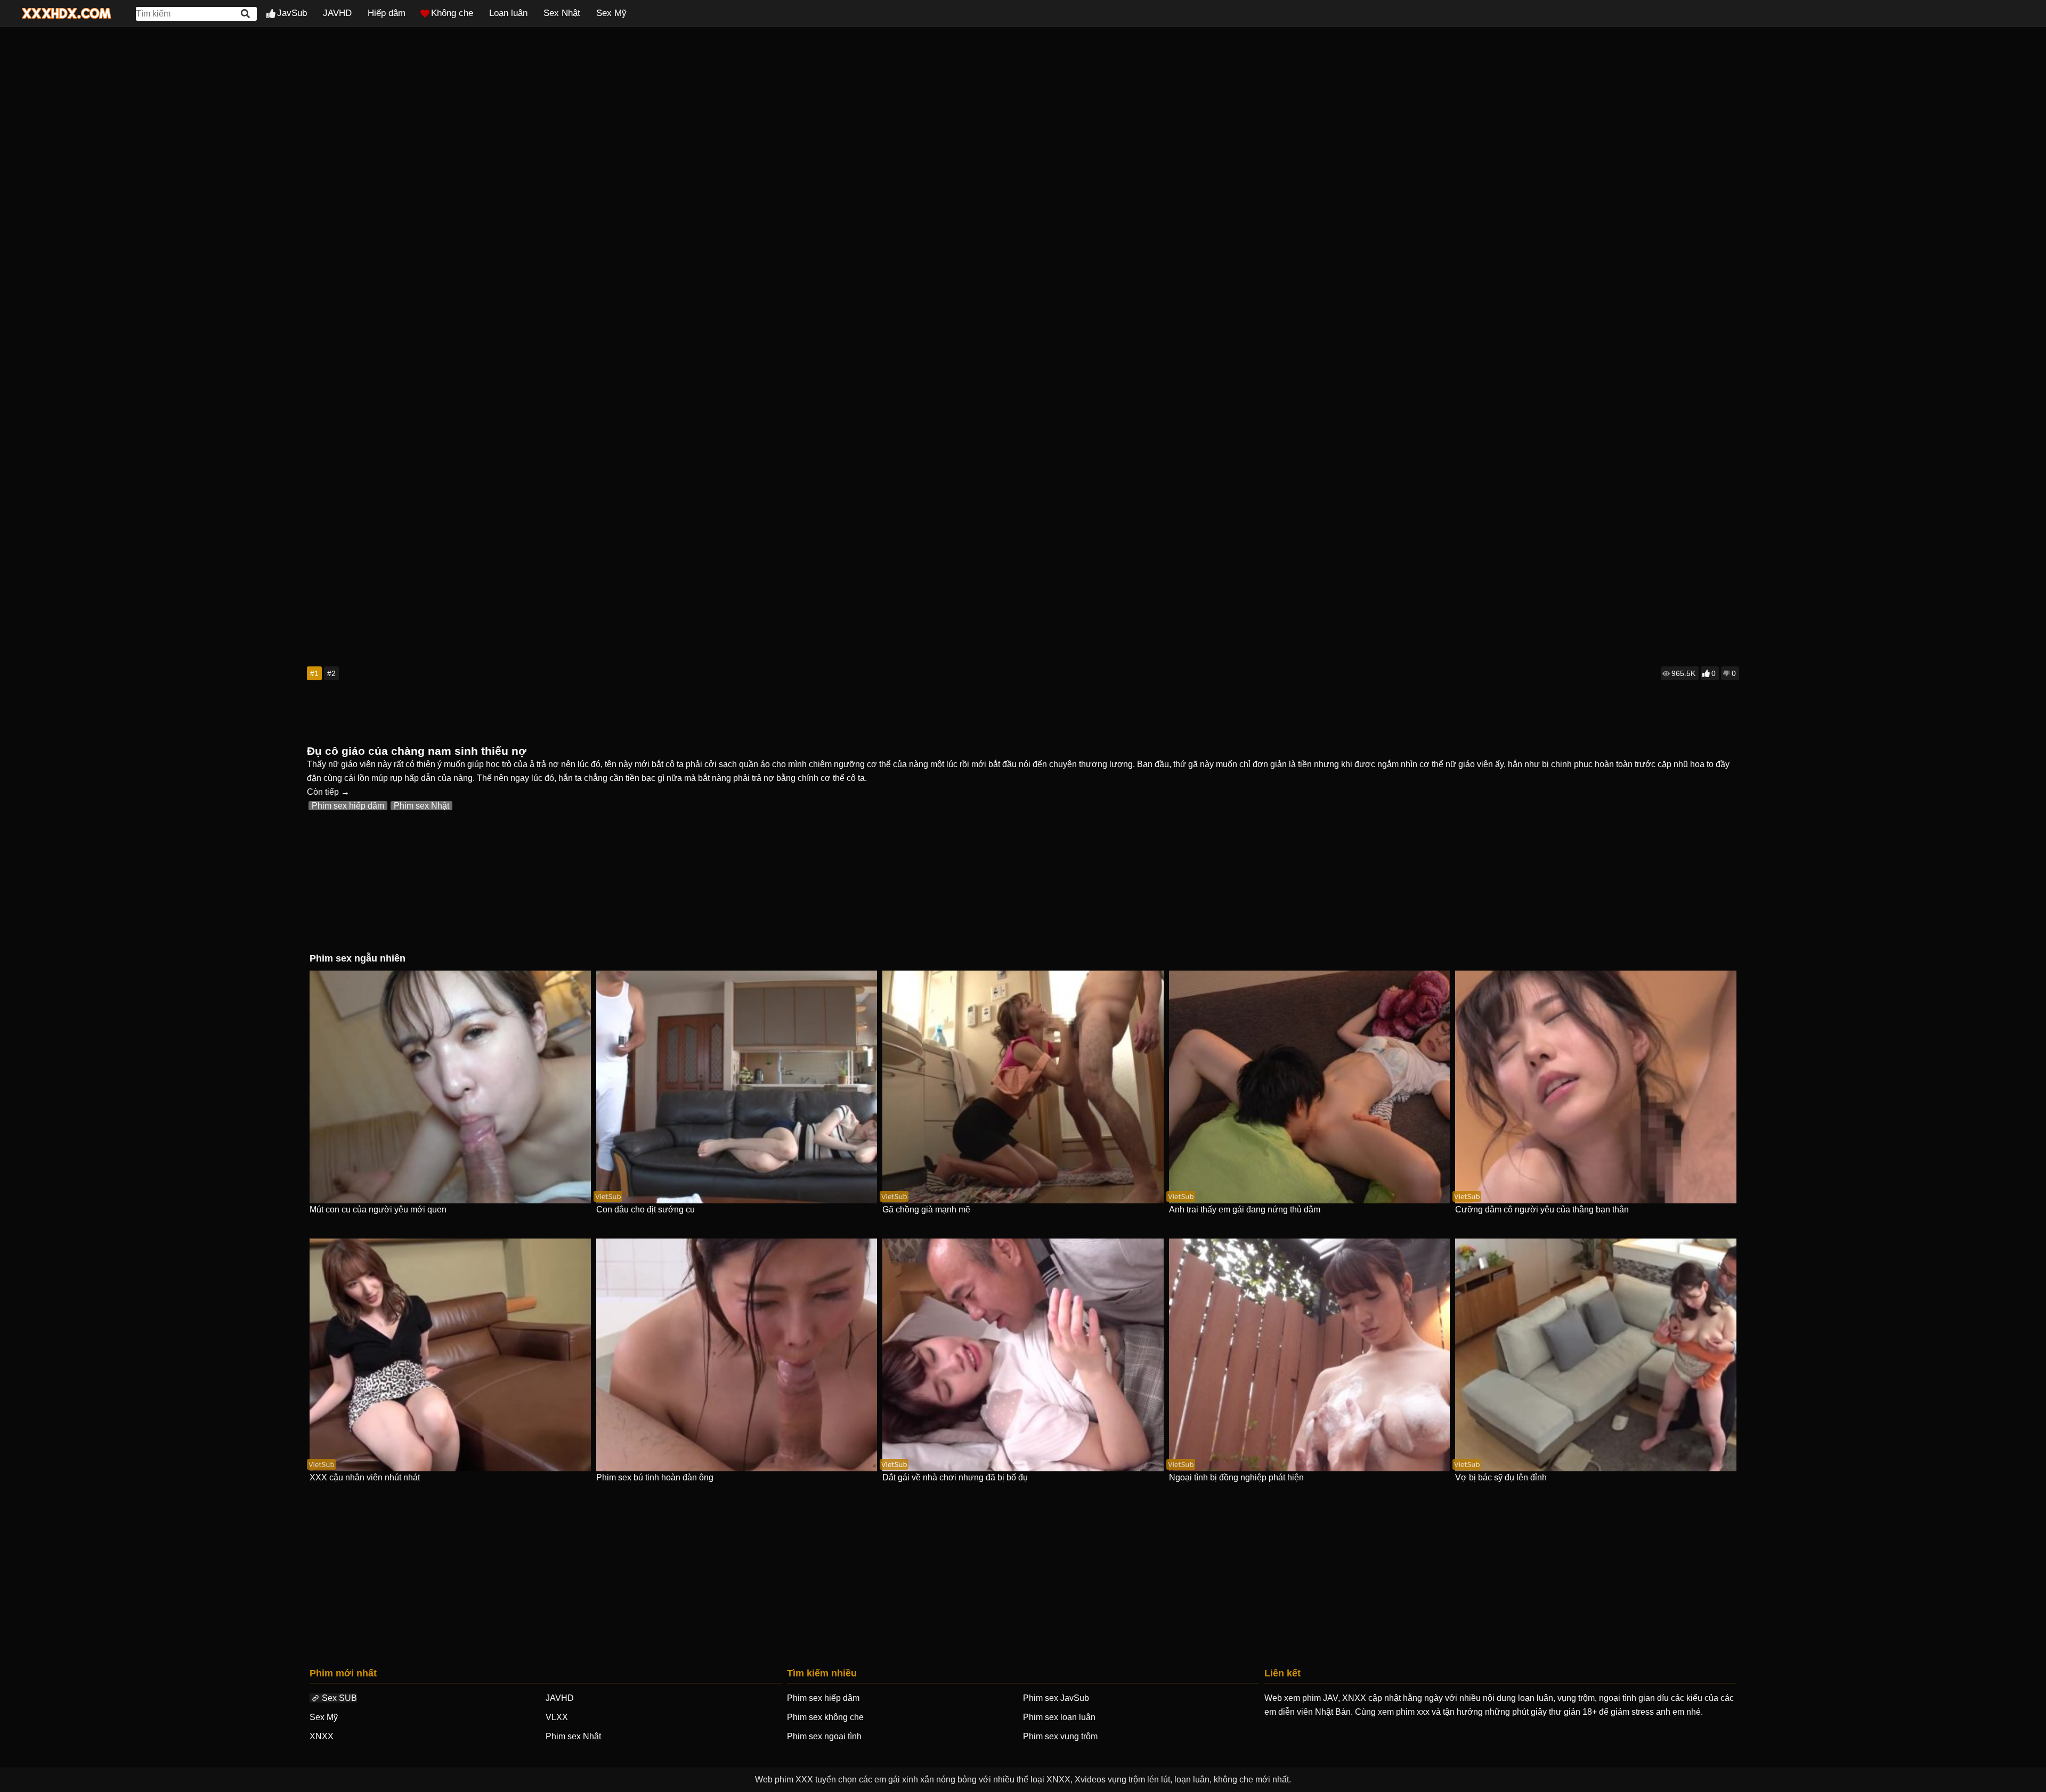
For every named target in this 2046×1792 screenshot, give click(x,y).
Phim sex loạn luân (1059, 1717)
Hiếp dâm (387, 13)
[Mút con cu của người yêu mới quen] (450, 1087)
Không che (452, 13)
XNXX (322, 1736)
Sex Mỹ (611, 13)
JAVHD (337, 13)
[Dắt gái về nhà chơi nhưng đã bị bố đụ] (1023, 1355)
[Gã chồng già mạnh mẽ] (1023, 1087)
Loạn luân (508, 13)
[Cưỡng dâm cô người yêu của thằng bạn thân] (1596, 1087)
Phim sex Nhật (421, 806)
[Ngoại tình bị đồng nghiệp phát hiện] (1310, 1355)
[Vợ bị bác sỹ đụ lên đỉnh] (1596, 1355)
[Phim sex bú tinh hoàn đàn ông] (737, 1355)
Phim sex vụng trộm (1060, 1736)
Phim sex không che (825, 1717)
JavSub (292, 13)
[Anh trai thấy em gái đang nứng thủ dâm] (1310, 1087)
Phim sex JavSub (1056, 1698)
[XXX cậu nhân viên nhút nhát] (450, 1355)
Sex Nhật (562, 13)
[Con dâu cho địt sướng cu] (737, 1087)
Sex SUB (339, 1698)
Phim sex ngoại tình (824, 1736)
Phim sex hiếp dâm (348, 806)
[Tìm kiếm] (246, 14)
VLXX (557, 1717)
